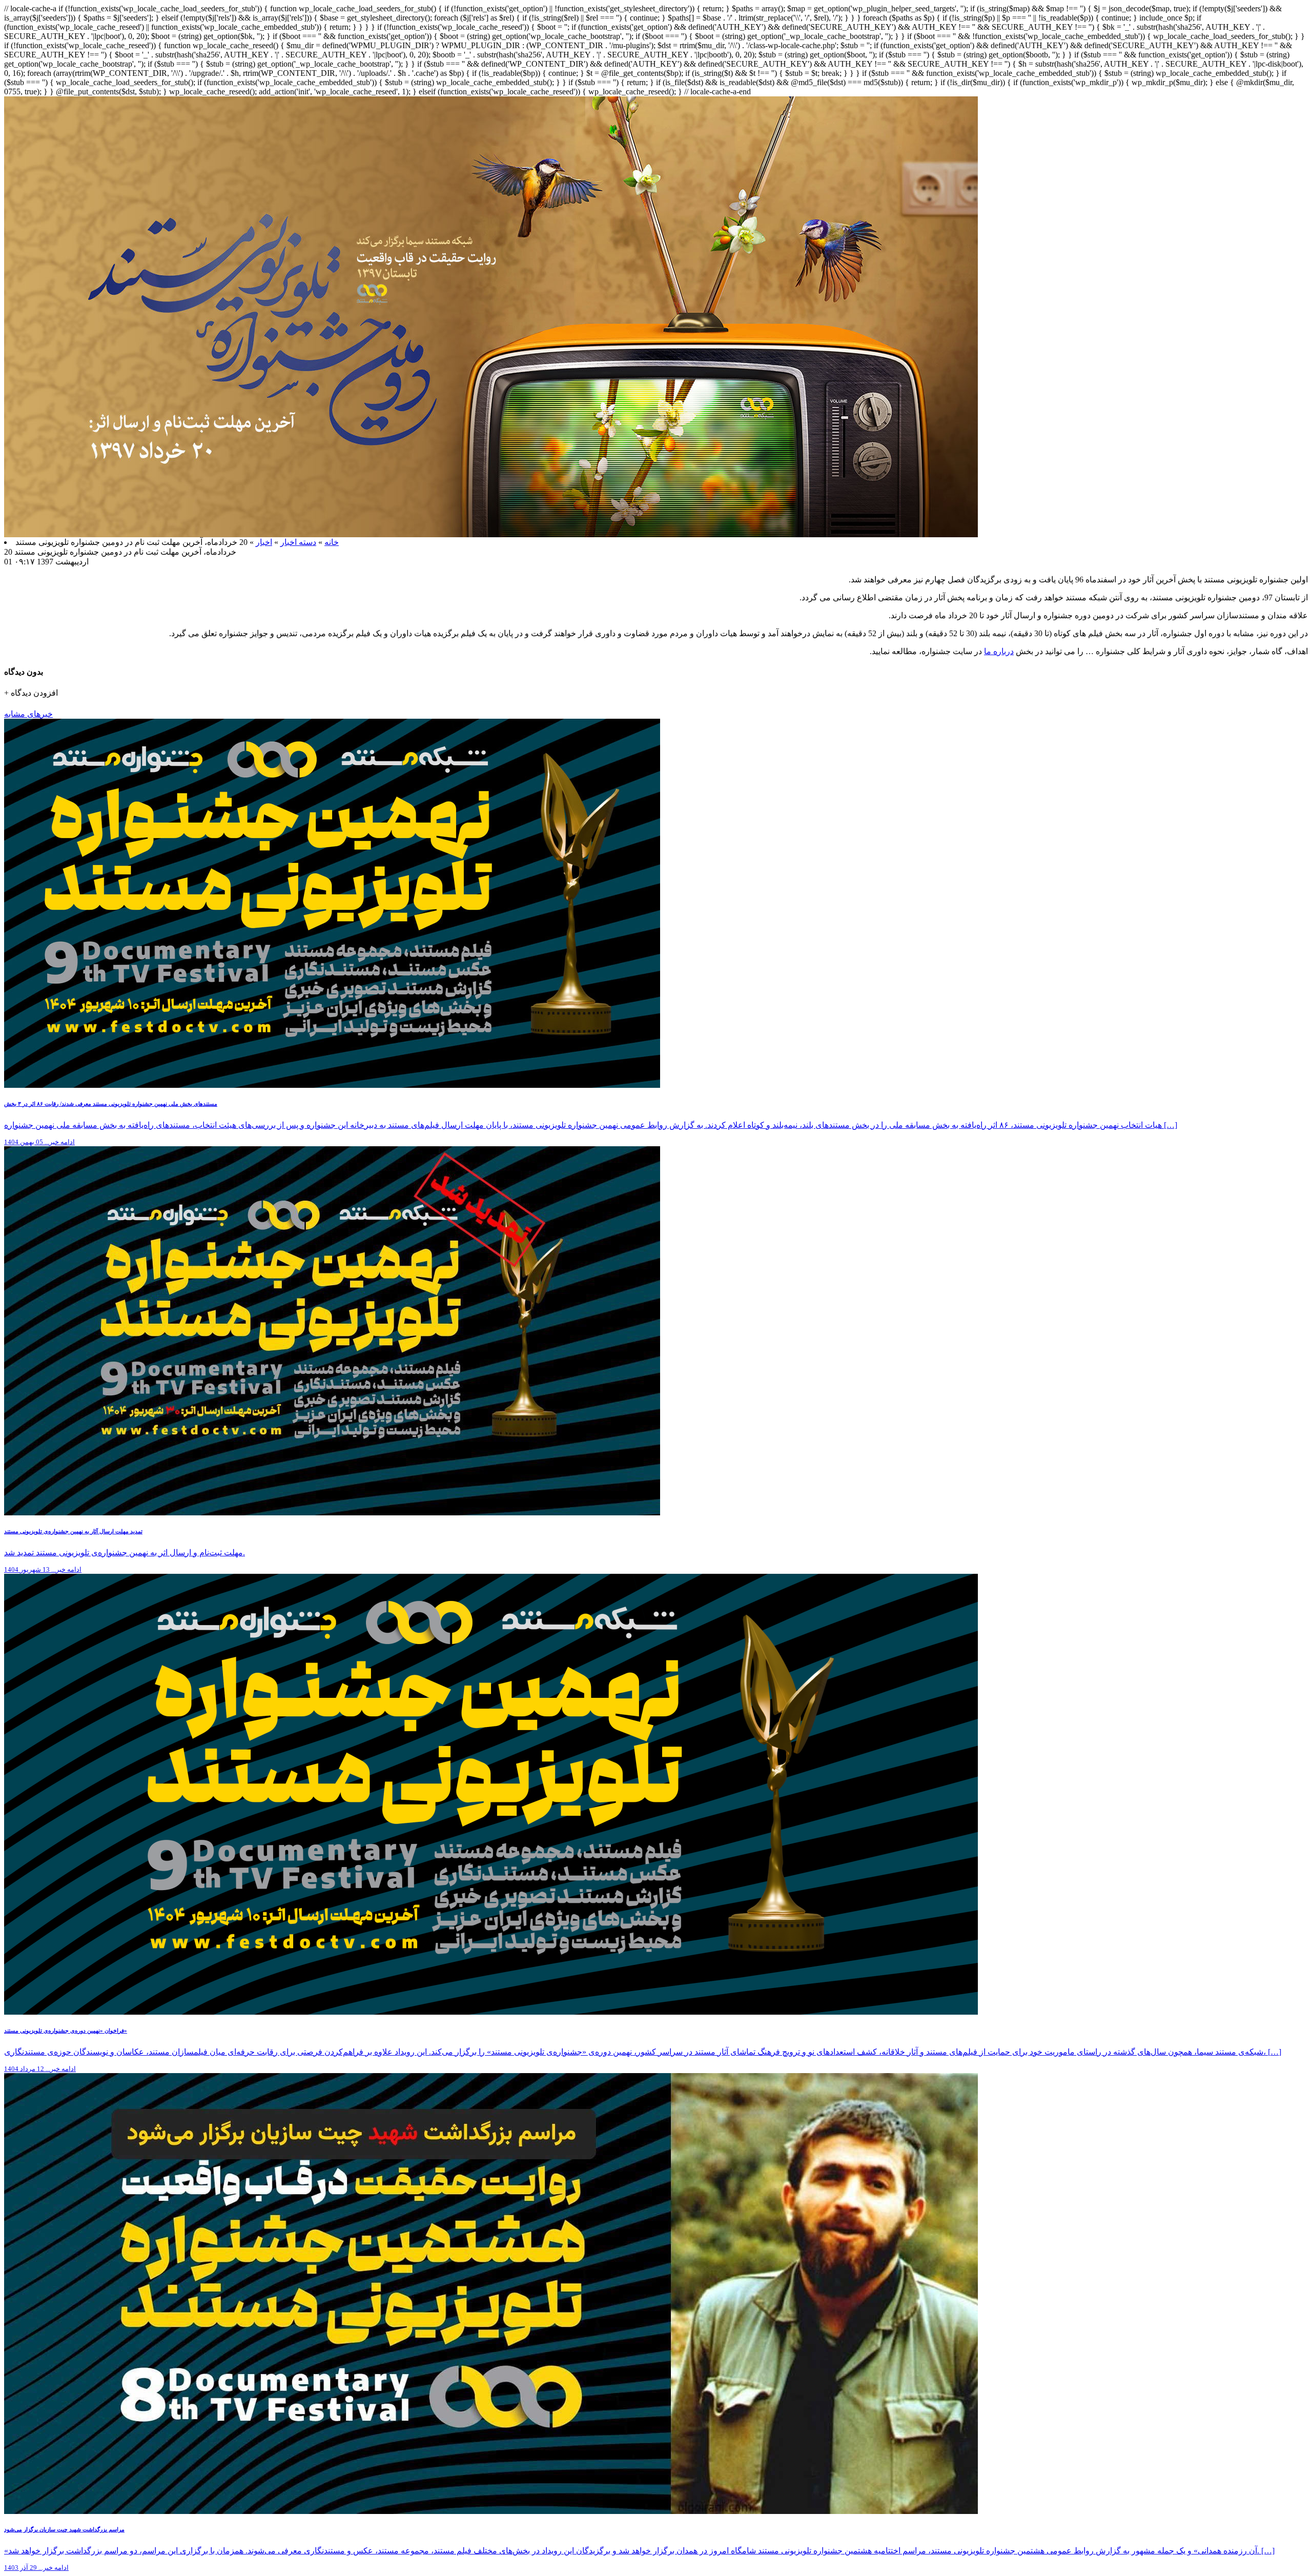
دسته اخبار (298, 542)
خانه (332, 542)
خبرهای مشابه (28, 714)
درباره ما (999, 651)
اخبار (264, 542)
